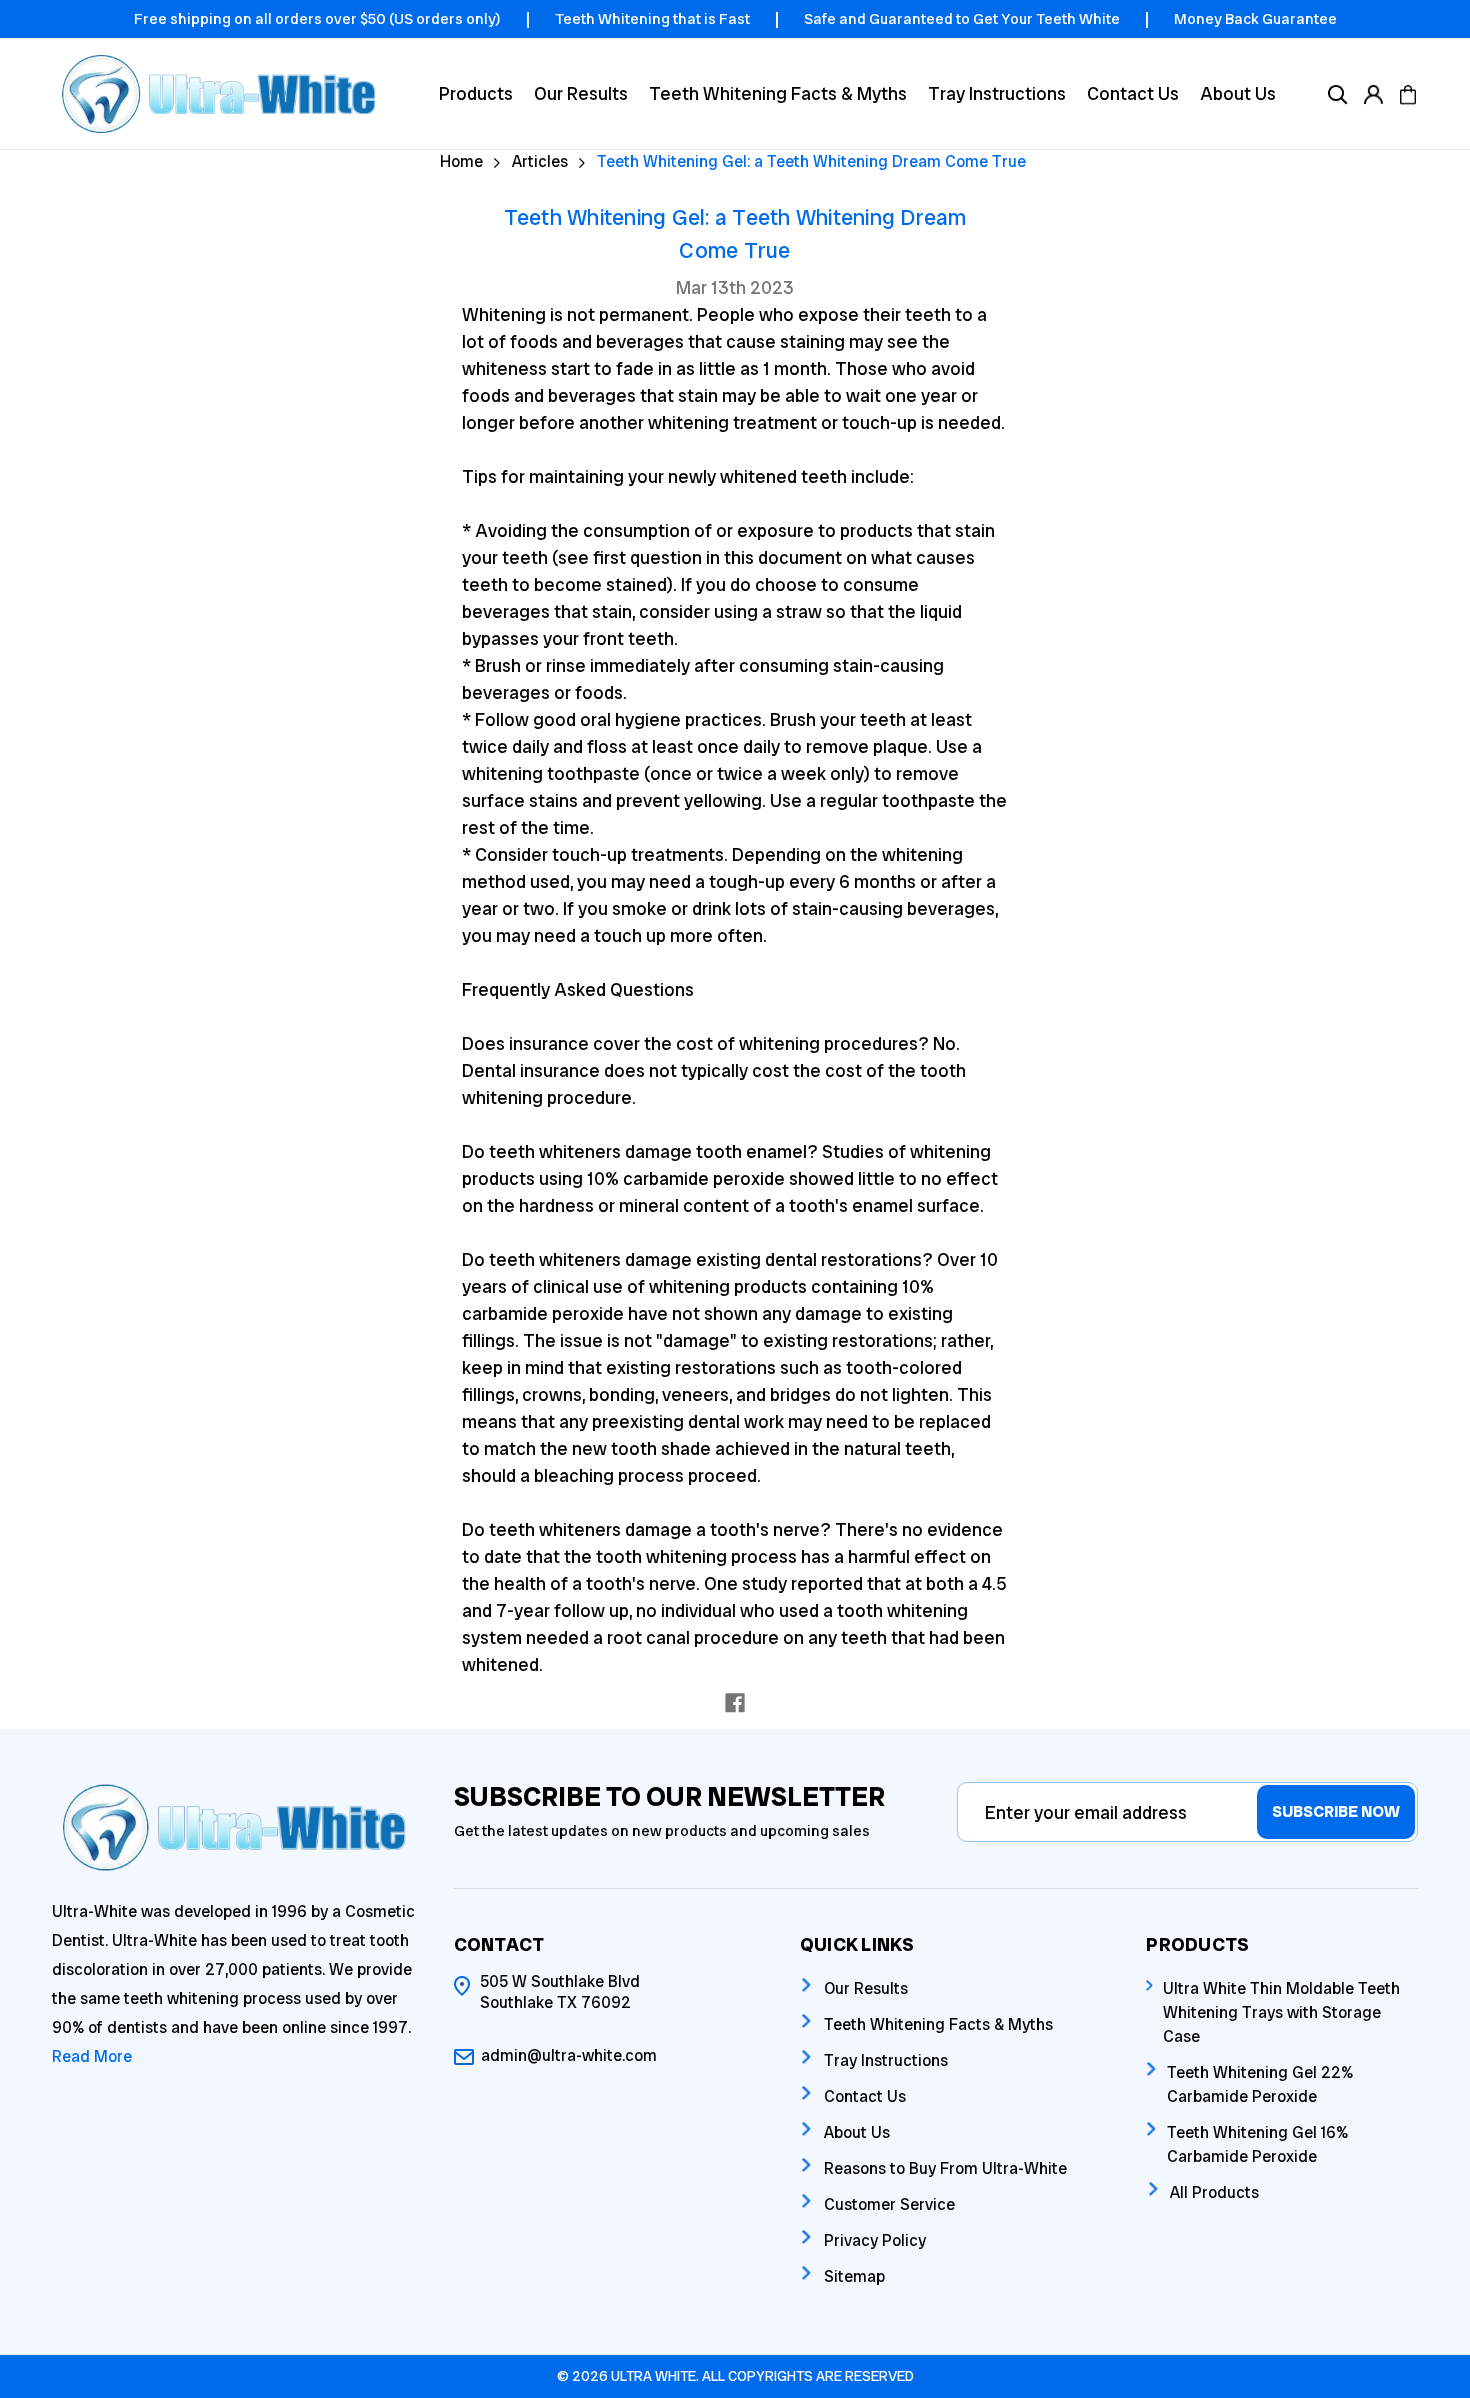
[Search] (1338, 93)
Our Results (581, 93)
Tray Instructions (997, 93)
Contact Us (1133, 93)
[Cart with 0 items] (1408, 93)
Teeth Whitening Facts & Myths (778, 93)
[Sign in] (1373, 93)
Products (476, 93)
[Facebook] (735, 1703)
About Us (1238, 93)
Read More (92, 2056)
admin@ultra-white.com (569, 2055)
